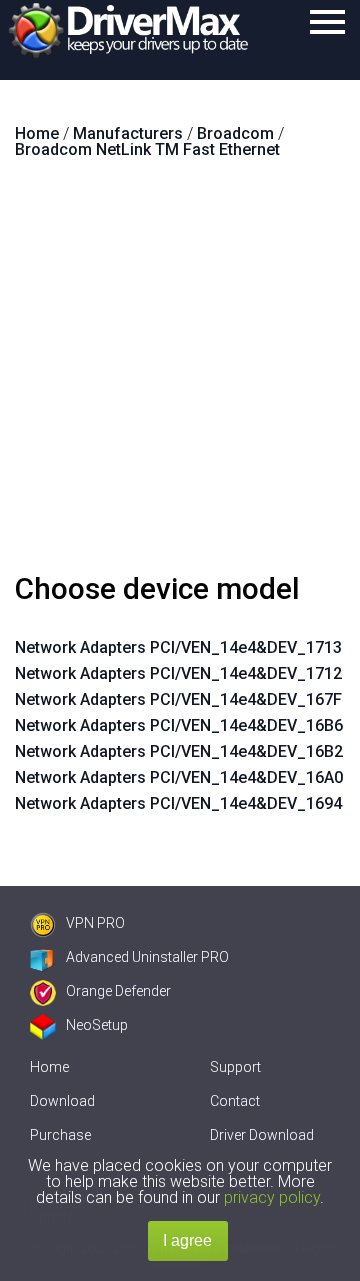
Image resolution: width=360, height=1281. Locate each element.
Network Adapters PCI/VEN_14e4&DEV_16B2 (179, 751)
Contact (235, 1101)
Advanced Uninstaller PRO (147, 957)
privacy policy (272, 1197)
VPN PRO (95, 923)
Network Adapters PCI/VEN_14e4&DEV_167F (178, 699)
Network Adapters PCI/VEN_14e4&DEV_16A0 (179, 777)
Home (49, 1067)
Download (62, 1101)
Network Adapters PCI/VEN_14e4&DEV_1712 (178, 673)
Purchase (60, 1135)
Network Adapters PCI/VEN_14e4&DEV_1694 (178, 803)
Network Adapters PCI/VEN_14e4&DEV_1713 (178, 647)
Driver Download (262, 1135)
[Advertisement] (180, 374)
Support (235, 1067)
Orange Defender (118, 991)
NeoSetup (97, 1025)
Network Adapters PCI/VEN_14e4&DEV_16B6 (179, 725)
